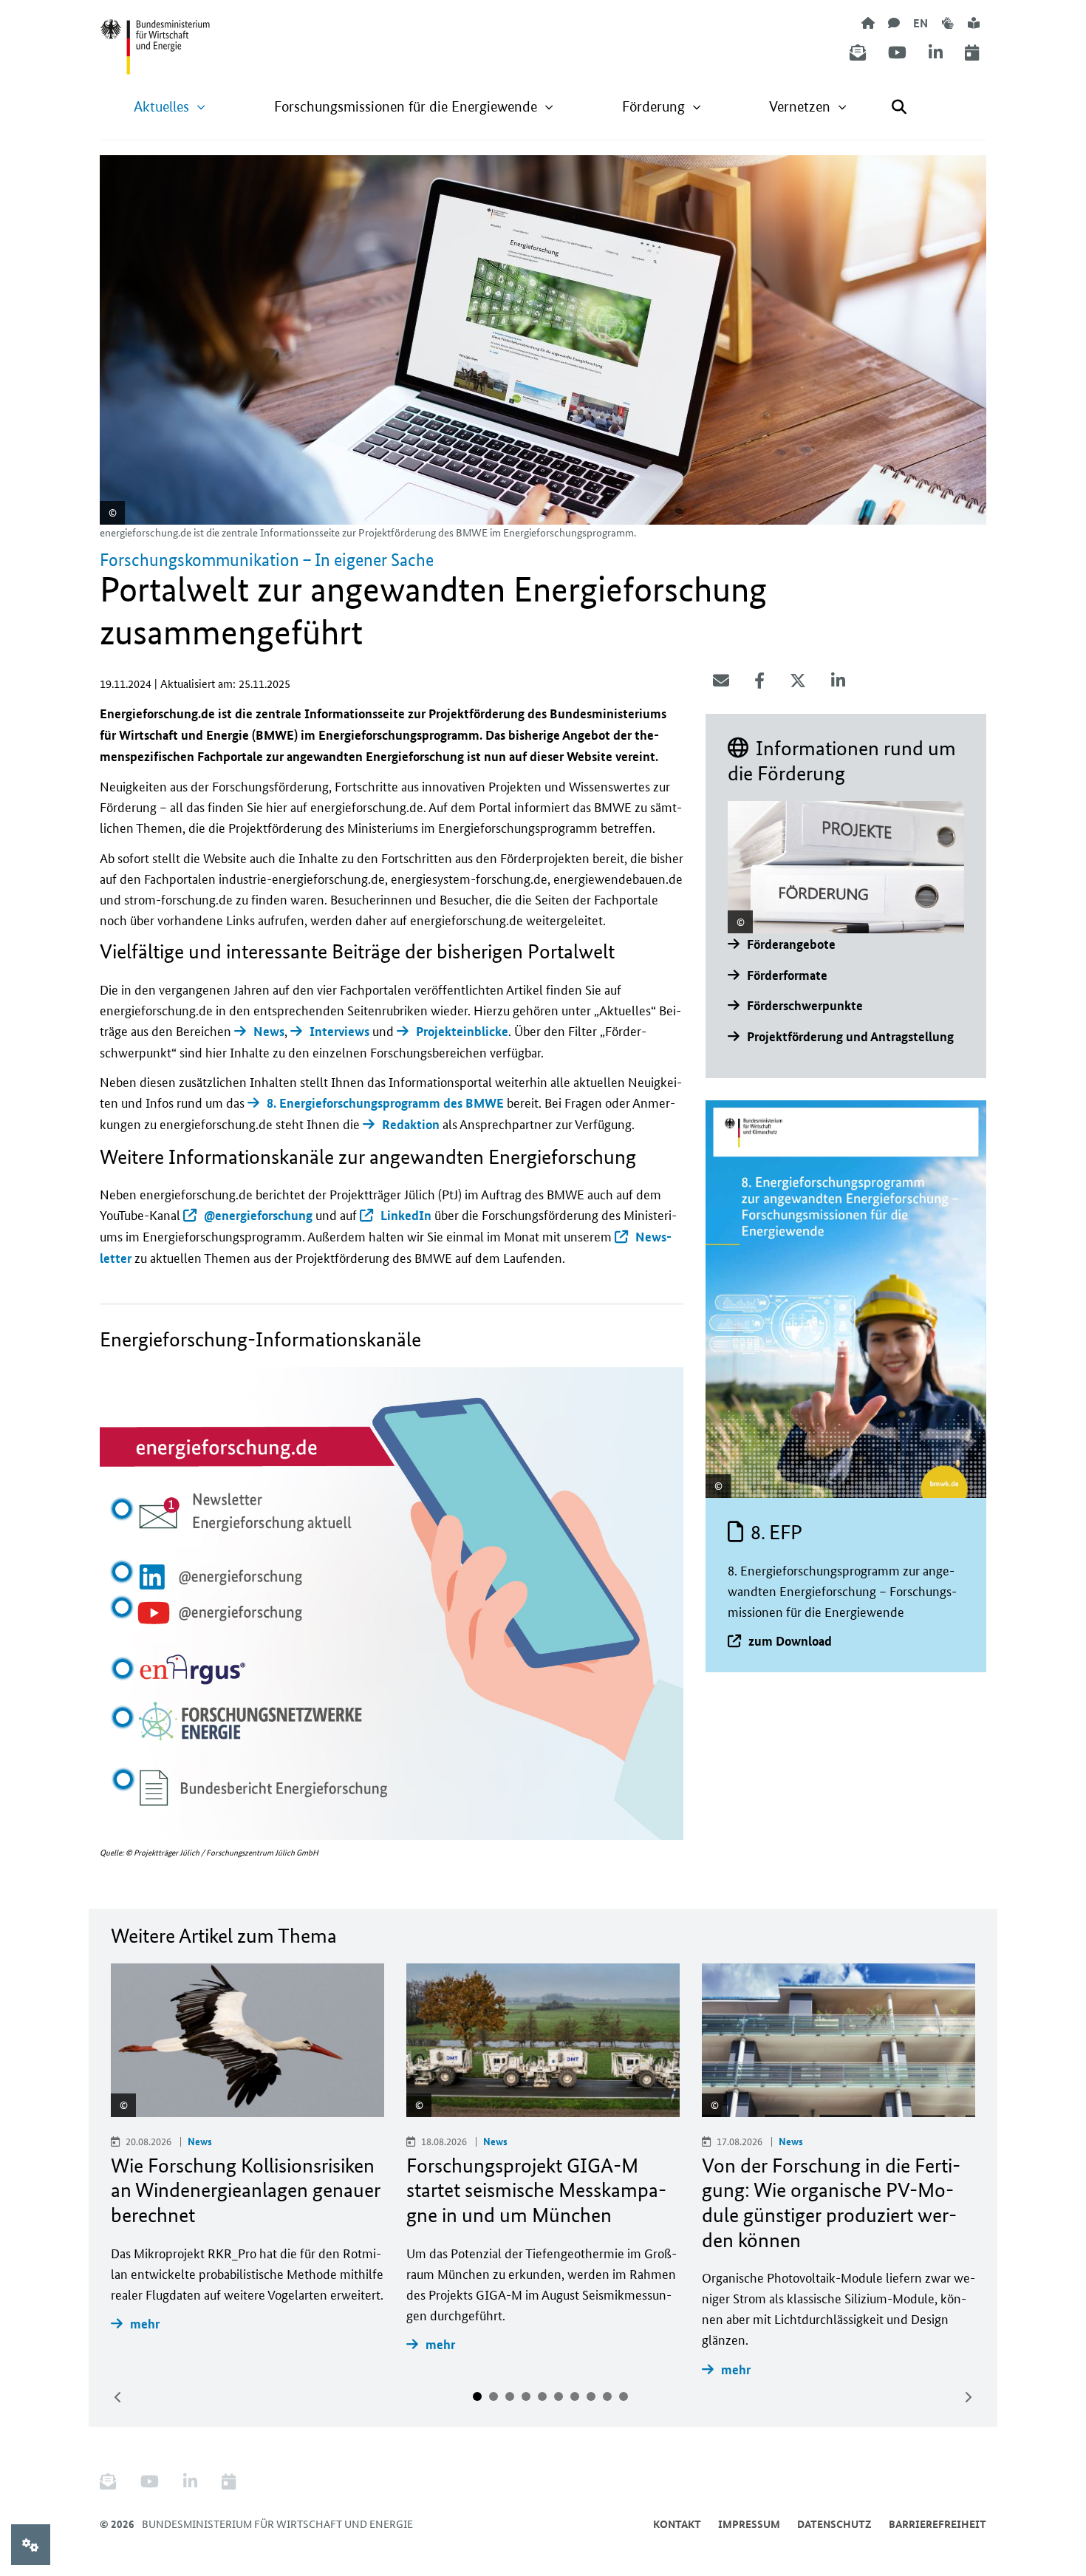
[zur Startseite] (868, 23)
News (269, 1031)
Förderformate (787, 975)
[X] (798, 681)
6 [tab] (559, 2396)
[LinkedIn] (936, 53)
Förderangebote (791, 944)
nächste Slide (968, 2397)
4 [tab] (526, 2396)
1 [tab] (477, 2396)
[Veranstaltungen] (972, 53)
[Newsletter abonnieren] (858, 53)
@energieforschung (258, 1215)
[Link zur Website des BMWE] (155, 38)
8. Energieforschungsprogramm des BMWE (385, 1103)
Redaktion (411, 1124)
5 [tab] (542, 2396)
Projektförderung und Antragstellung (850, 1036)
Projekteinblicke (462, 1031)
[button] (170, 107)
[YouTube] (897, 53)
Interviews (339, 1031)
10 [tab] (624, 2396)
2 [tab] (494, 2396)
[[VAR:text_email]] (721, 681)
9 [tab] (607, 2396)
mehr (145, 2324)
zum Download (790, 1641)
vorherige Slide (118, 2397)
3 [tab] (510, 2396)
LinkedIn (406, 1215)
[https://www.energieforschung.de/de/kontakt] (894, 23)
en (921, 23)
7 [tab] (575, 2396)
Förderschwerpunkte (805, 1005)
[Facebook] (759, 681)
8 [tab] (591, 2396)
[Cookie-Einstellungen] (31, 2545)
